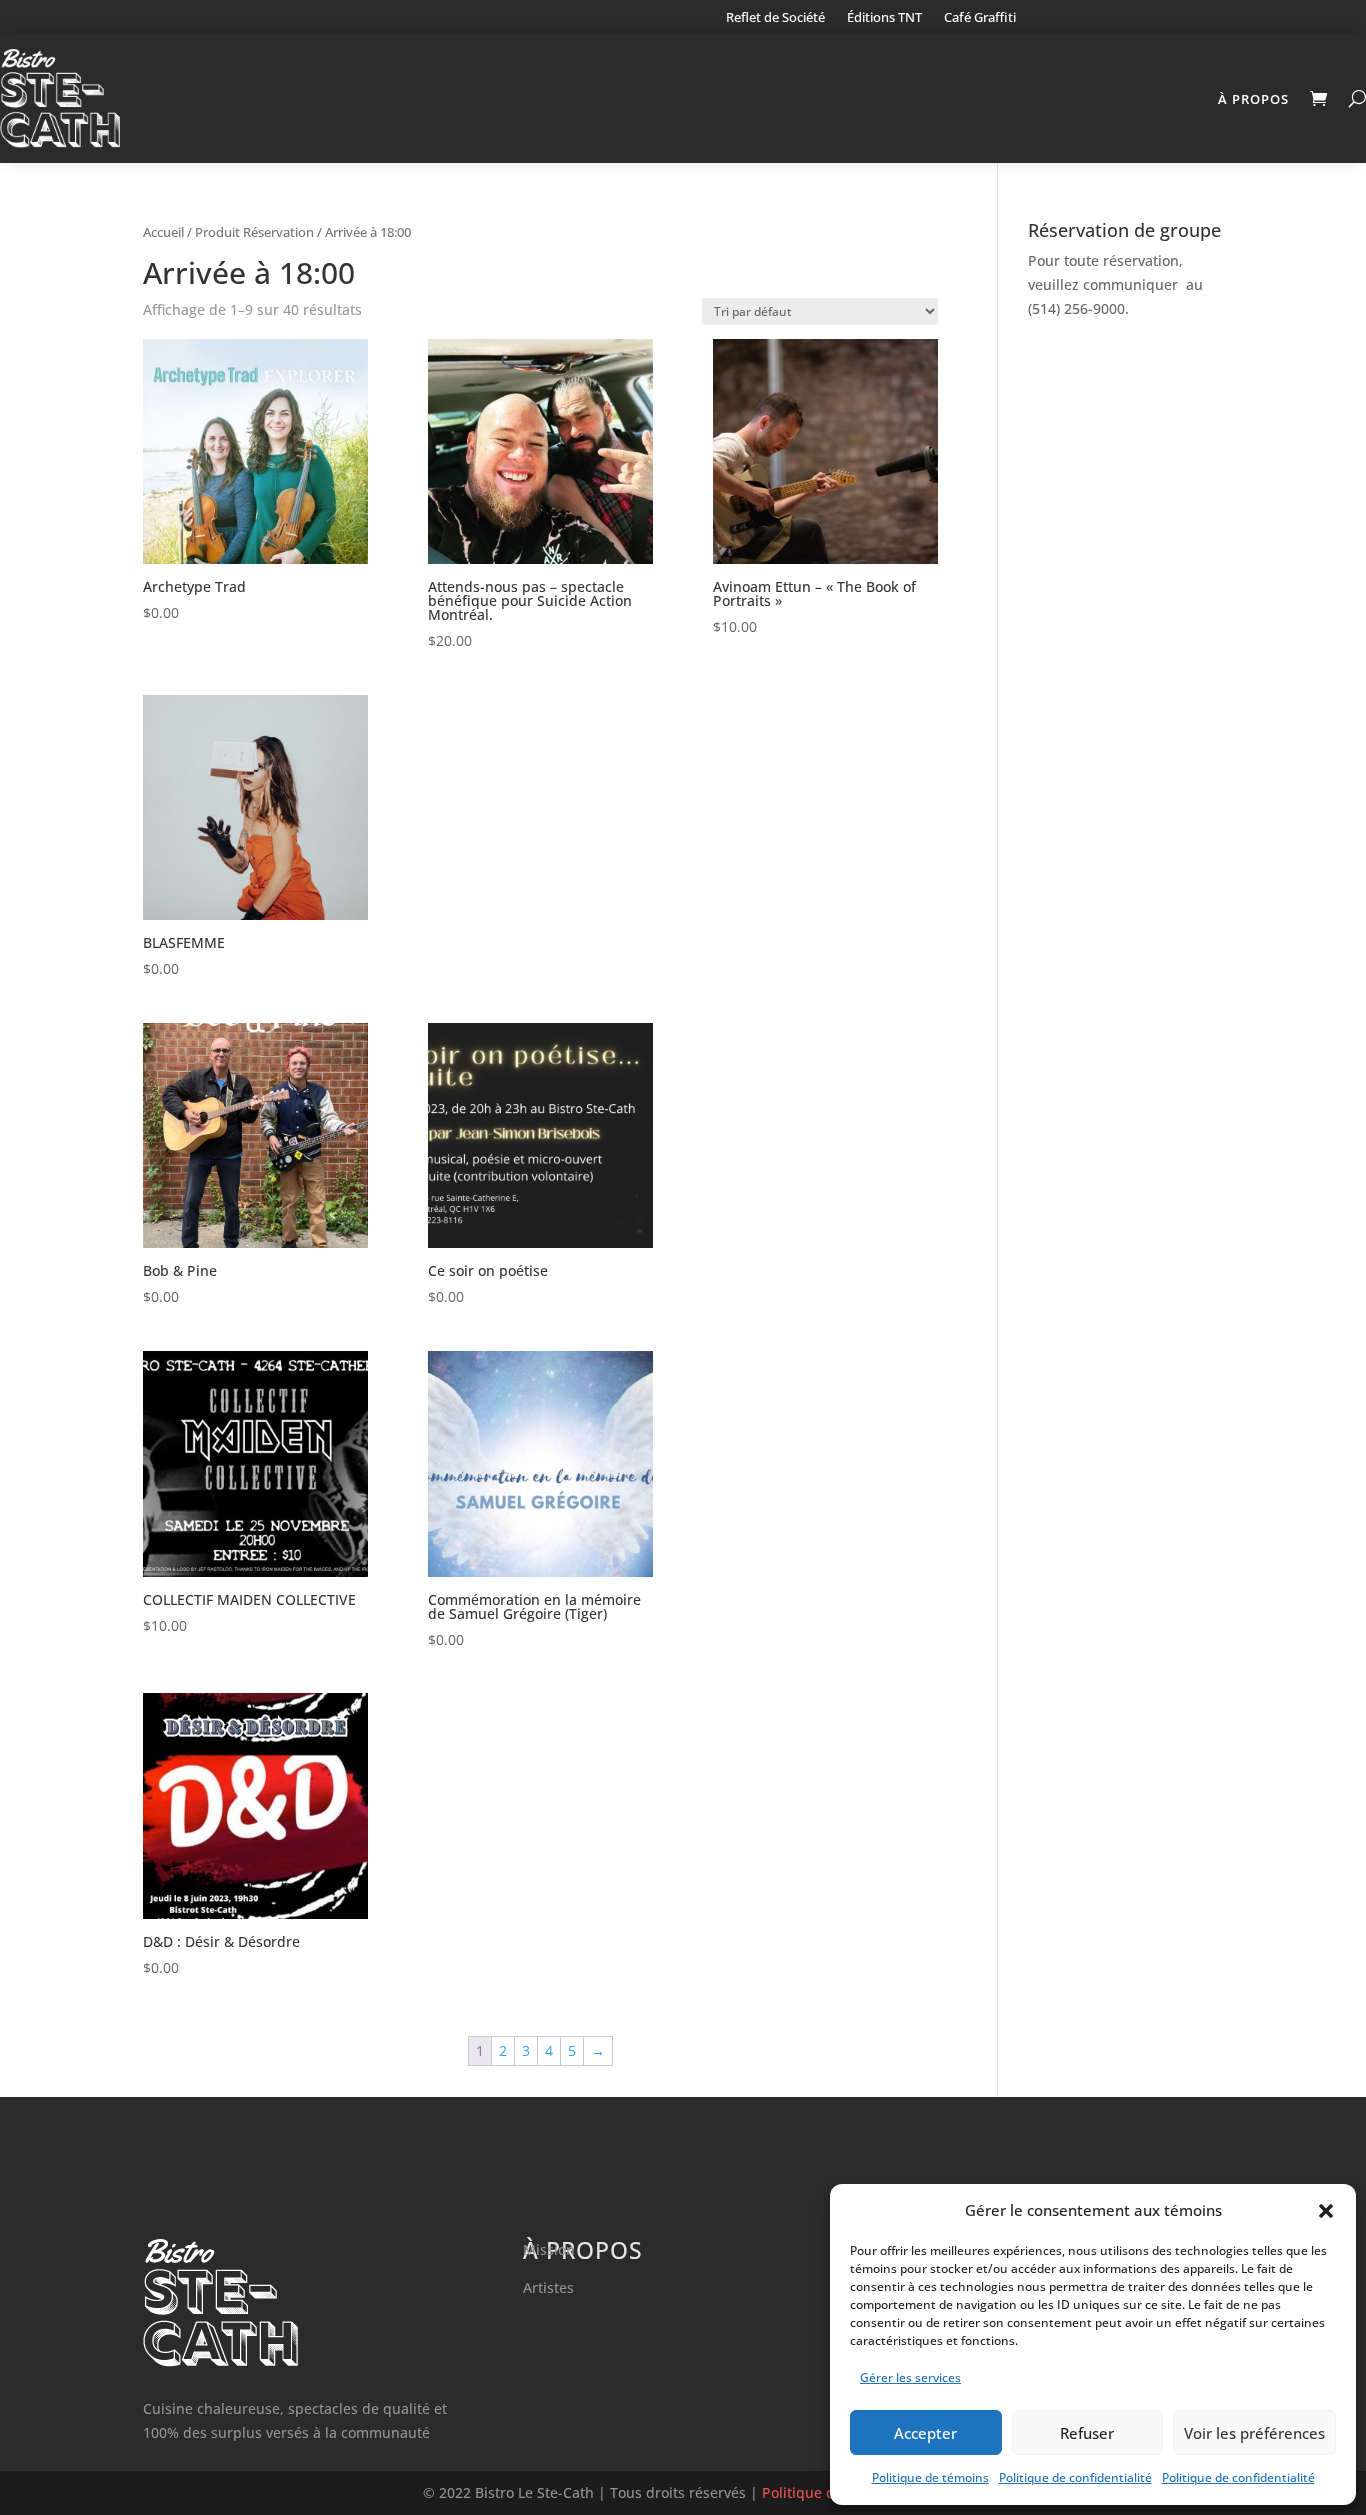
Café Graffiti (980, 18)
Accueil (163, 232)
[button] (1326, 2211)
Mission (549, 2249)
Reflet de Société (775, 18)
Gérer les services (910, 2377)
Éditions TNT (884, 18)
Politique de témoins (930, 2477)
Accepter (925, 2433)
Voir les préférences (1254, 2433)
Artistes (548, 2287)
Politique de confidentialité (1075, 2477)
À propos (1253, 99)
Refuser (1087, 2433)
